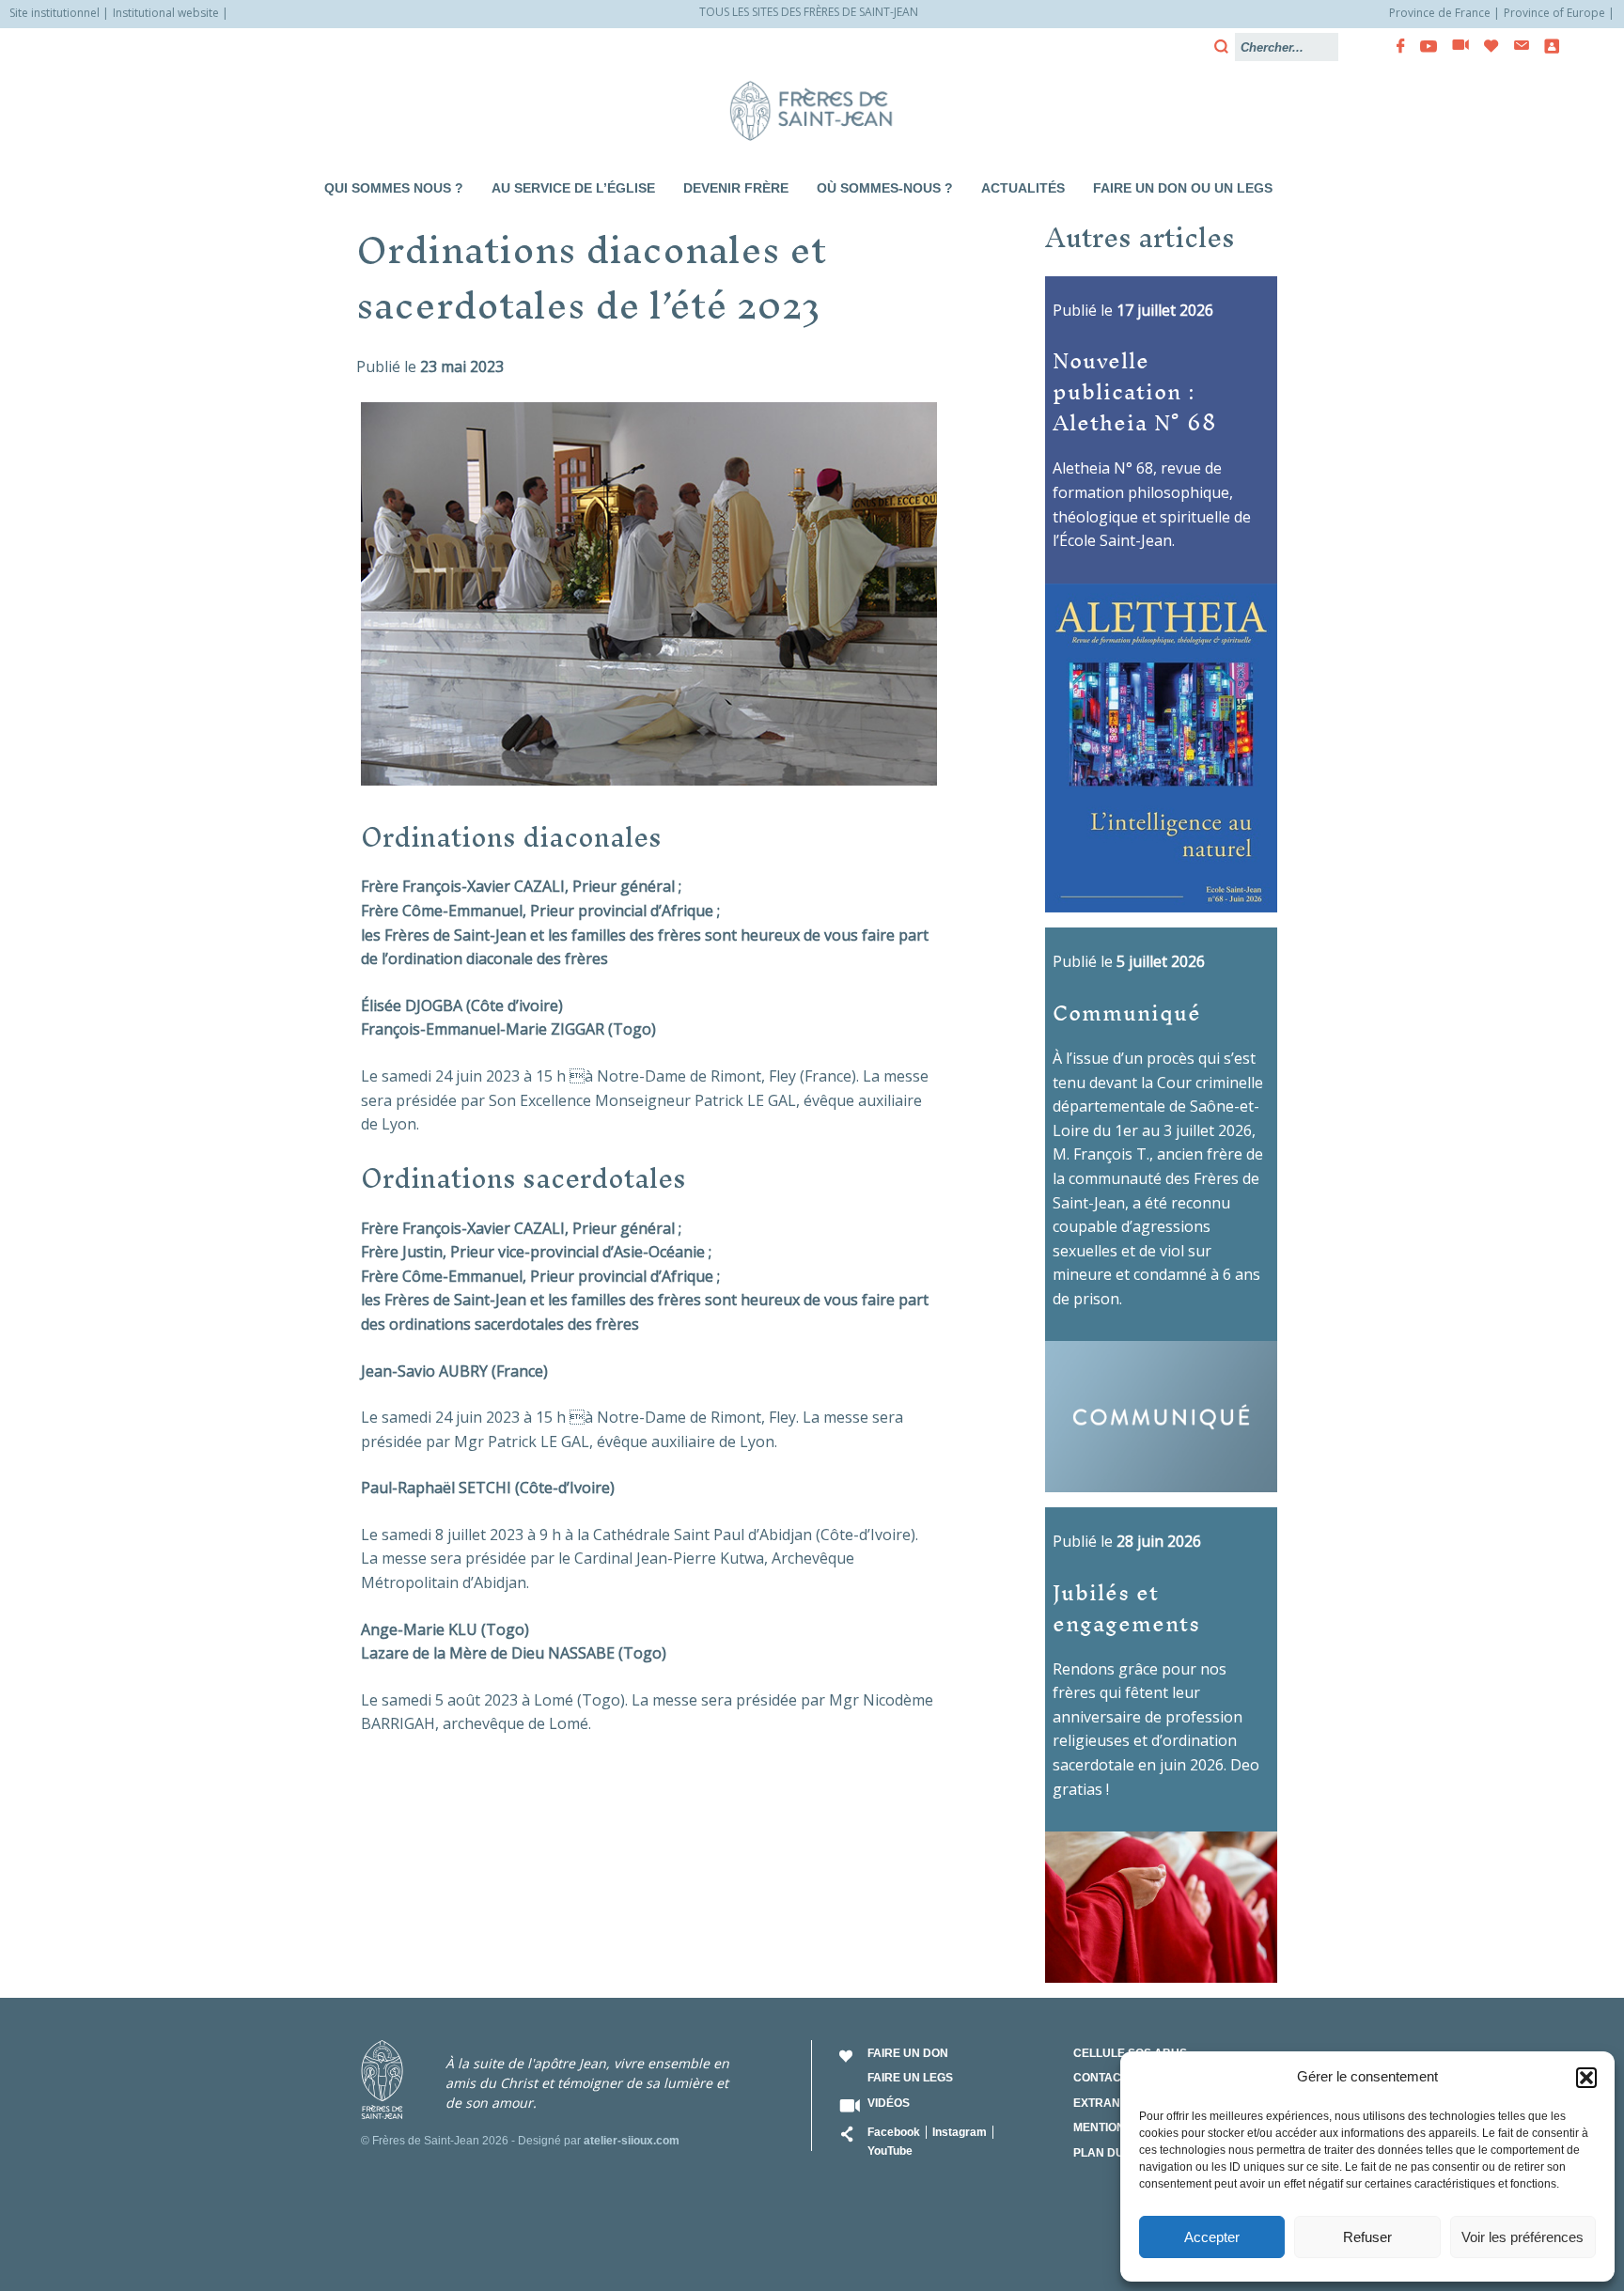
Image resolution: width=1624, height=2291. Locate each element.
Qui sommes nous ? (394, 188)
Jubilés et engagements (1126, 1607)
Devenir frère (736, 188)
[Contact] (1516, 46)
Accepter (1212, 2237)
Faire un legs (910, 2078)
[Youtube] (1423, 46)
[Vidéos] (1455, 46)
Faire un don (908, 2053)
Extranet (1104, 2103)
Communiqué (1127, 1012)
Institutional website (166, 13)
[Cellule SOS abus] (1546, 46)
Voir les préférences (1522, 2237)
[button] (1586, 2078)
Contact (1101, 2078)
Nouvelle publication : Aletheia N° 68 (1135, 390)
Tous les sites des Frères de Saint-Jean (809, 12)
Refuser (1367, 2237)
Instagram (960, 2132)
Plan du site (1112, 2153)
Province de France (1440, 13)
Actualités (1023, 188)
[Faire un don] (1486, 46)
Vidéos (889, 2103)
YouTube (890, 2151)
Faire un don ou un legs (1183, 188)
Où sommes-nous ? (885, 188)
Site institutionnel (55, 13)
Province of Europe (1554, 13)
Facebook (894, 2132)
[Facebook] (1395, 46)
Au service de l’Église (573, 188)
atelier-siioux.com (632, 2141)
